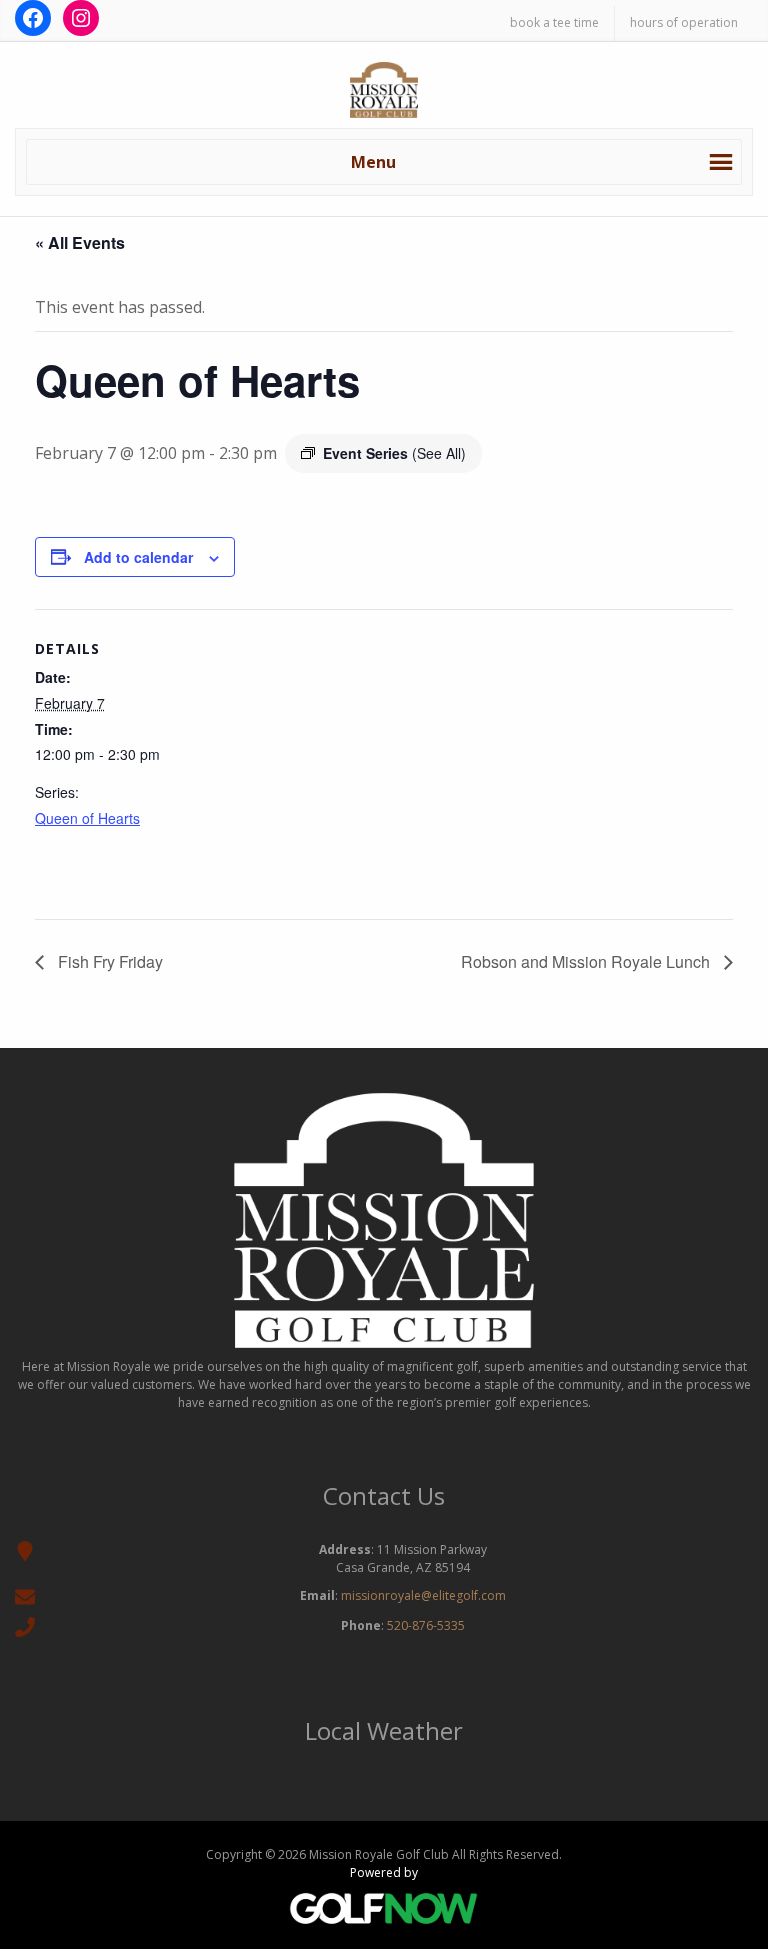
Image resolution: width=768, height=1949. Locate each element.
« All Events (80, 242)
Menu (373, 162)
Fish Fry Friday (108, 961)
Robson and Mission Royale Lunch (587, 961)
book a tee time (554, 22)
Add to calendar (138, 557)
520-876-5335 (426, 1625)
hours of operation (684, 22)
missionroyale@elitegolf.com (423, 1595)
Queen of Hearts (87, 818)
